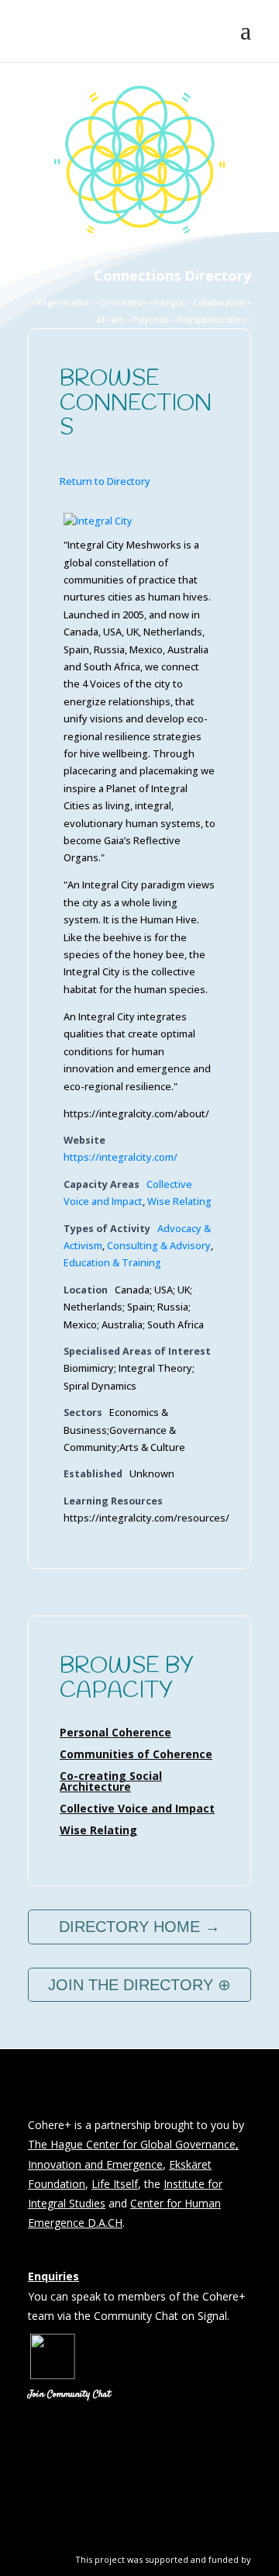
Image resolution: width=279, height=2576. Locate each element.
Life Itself (115, 2184)
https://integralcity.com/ (121, 1157)
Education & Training (112, 1263)
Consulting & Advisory (159, 1246)
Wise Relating (179, 1201)
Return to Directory (105, 481)
